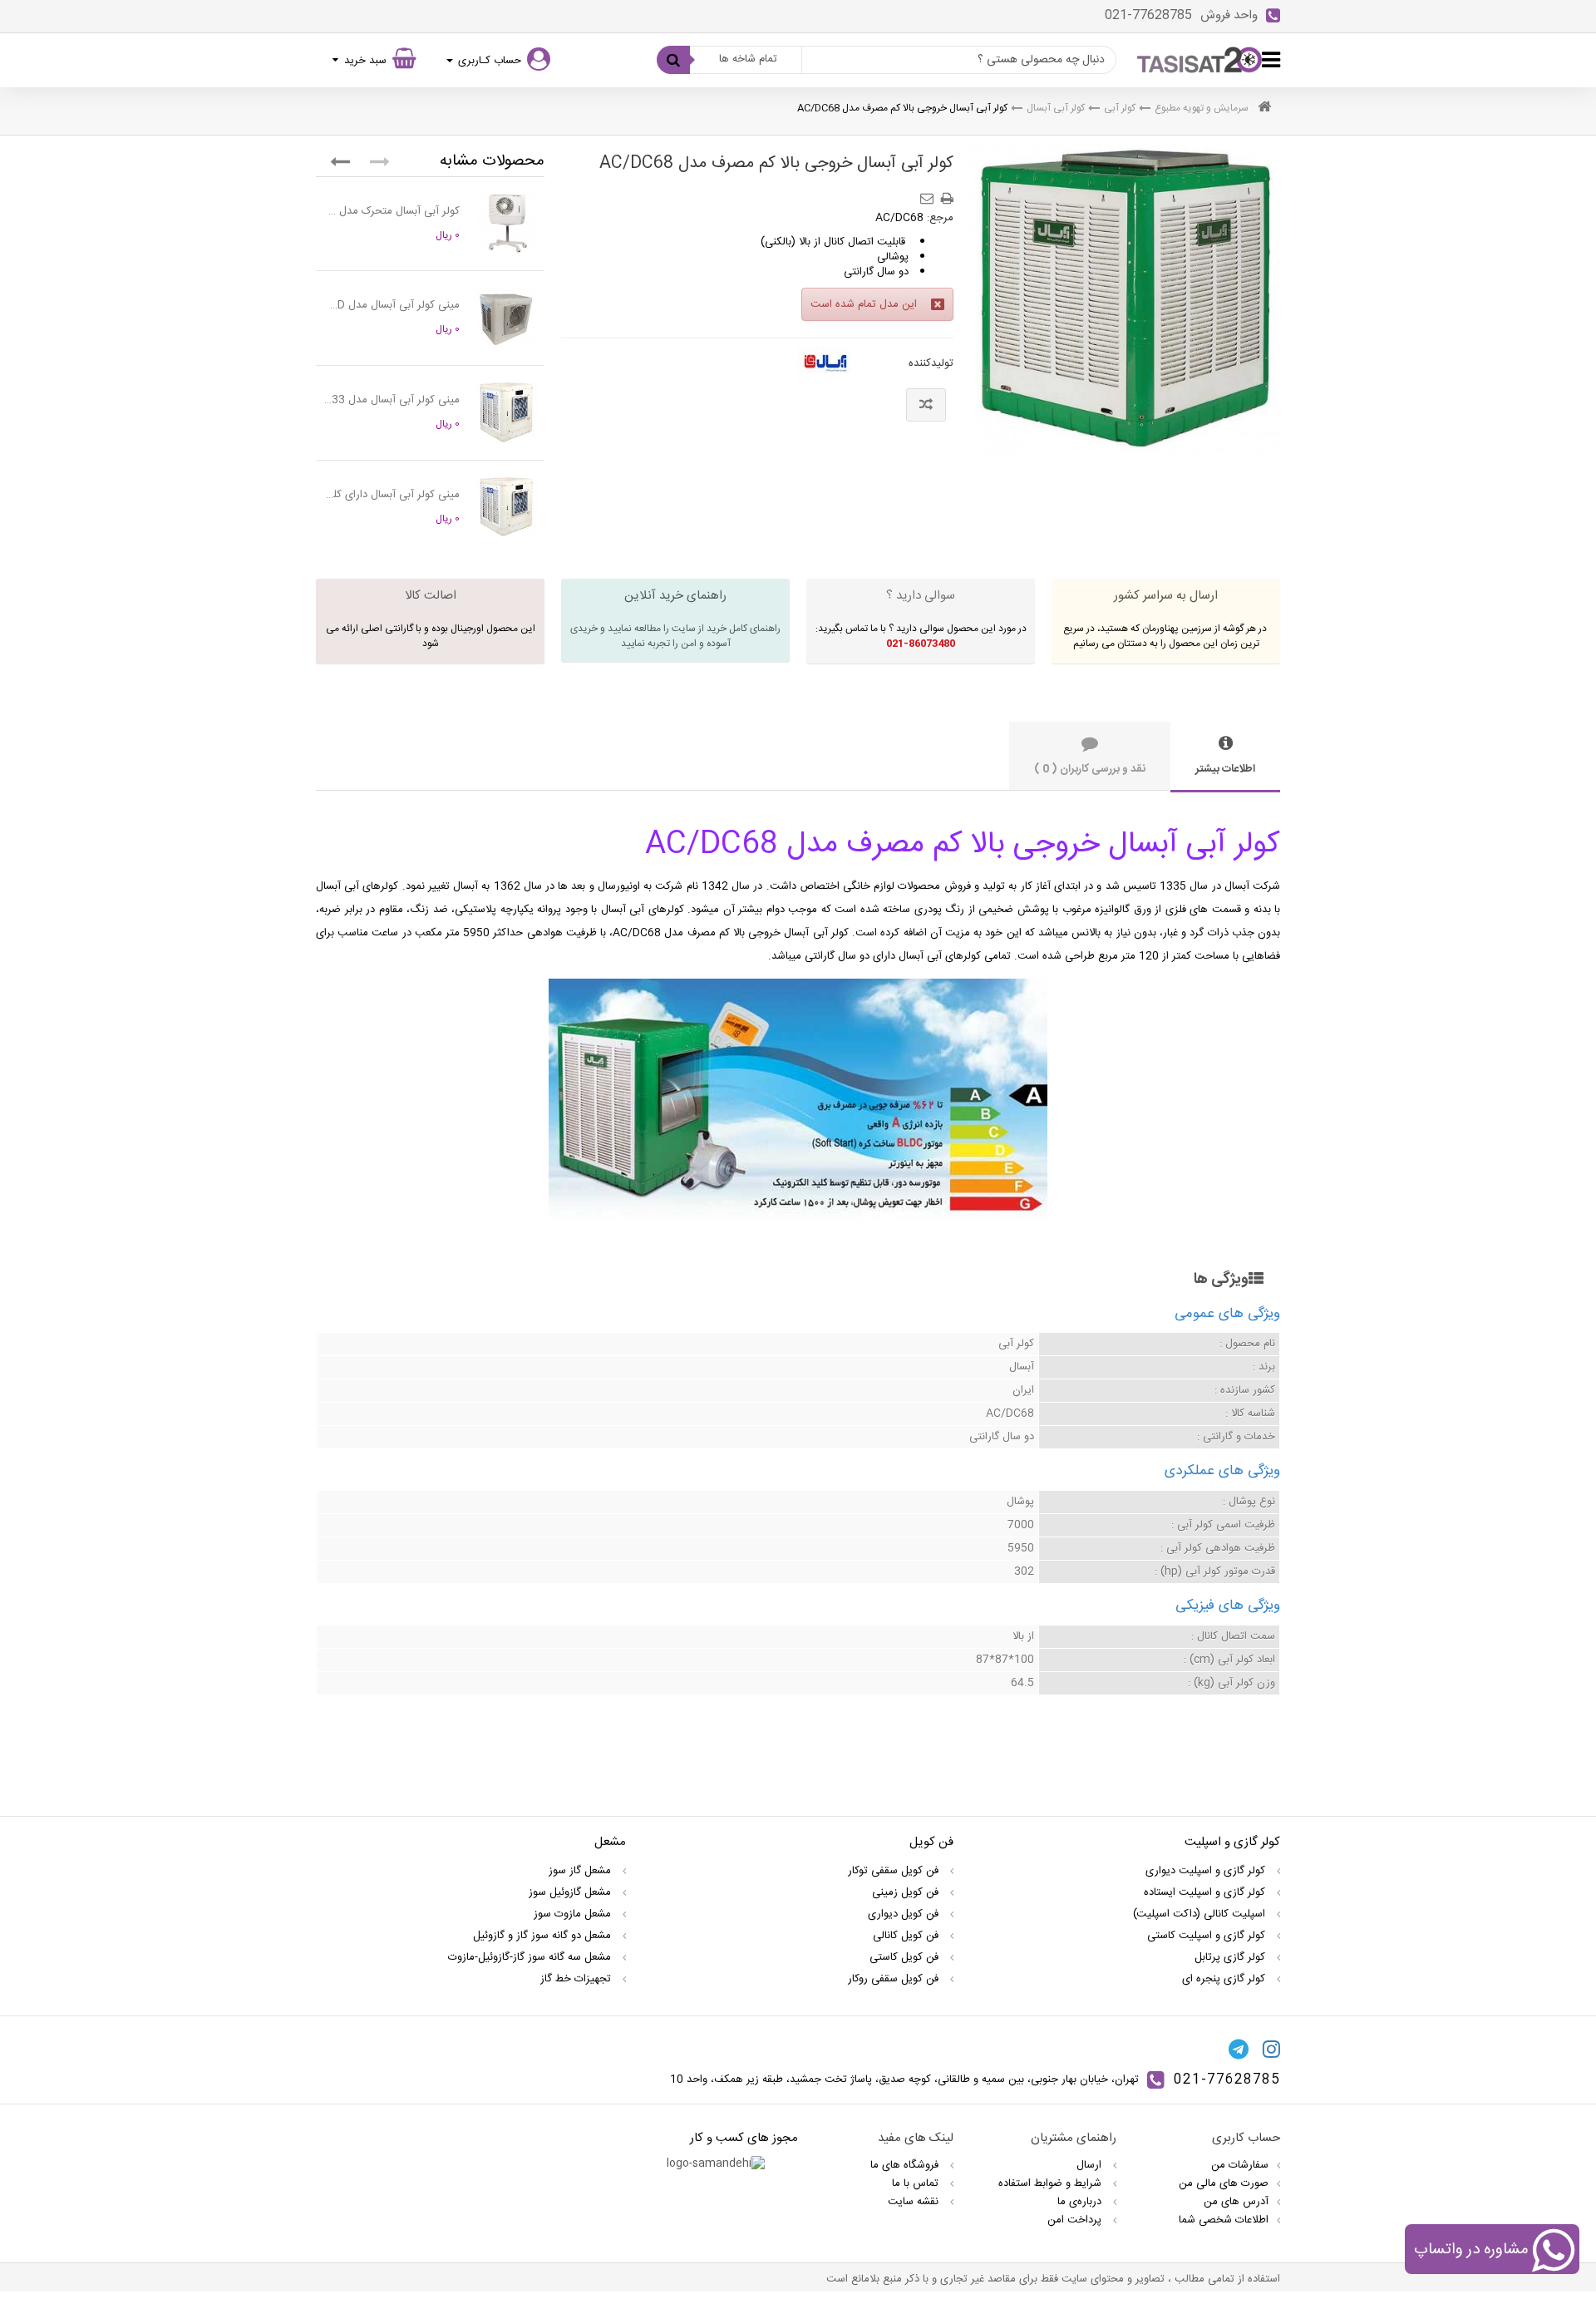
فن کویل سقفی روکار (895, 1979)
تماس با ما (917, 2183)
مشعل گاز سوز (581, 1871)
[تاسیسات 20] (1199, 60)
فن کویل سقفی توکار (895, 1871)
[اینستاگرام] (1271, 2049)
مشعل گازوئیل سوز (571, 1892)
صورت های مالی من (1224, 2183)
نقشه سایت (915, 2202)
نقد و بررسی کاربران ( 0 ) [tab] (1090, 769)
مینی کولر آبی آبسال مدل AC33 (392, 400)
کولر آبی (1120, 108)
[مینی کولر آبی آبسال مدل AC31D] (506, 318)
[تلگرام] (1239, 2049)
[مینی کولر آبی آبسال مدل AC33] (506, 412)
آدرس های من (1236, 2202)
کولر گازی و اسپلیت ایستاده (1206, 1892)
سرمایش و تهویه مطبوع (1202, 108)
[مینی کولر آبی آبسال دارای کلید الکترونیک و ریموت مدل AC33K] (506, 507)
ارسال (1091, 2165)
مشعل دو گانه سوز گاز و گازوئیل (544, 1936)
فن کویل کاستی (906, 1957)
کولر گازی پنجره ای (1225, 1979)
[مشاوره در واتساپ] (1553, 2252)
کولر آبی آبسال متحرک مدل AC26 (392, 211)
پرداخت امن (1076, 2220)
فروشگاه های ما (906, 2165)
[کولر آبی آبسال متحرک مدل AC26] (506, 224)
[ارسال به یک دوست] (929, 193)
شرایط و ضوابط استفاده (1052, 2183)
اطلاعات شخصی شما (1224, 2220)
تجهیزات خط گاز (577, 1979)
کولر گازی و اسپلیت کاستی (1208, 1936)
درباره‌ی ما (1081, 2202)
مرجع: (940, 218)
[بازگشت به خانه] (1264, 109)
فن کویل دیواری (905, 1914)
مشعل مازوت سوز (574, 1914)
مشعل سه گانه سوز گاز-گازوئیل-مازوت (531, 1957)
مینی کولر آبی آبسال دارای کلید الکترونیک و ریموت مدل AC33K (392, 495)
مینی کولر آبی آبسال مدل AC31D (392, 305)
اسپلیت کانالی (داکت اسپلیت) (1201, 1914)
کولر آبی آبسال (1056, 108)
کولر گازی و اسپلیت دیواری (1207, 1871)
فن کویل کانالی (907, 1936)
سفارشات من (1240, 2165)
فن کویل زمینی (907, 1892)
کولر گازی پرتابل (1231, 1957)
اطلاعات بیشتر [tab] (1225, 769)
